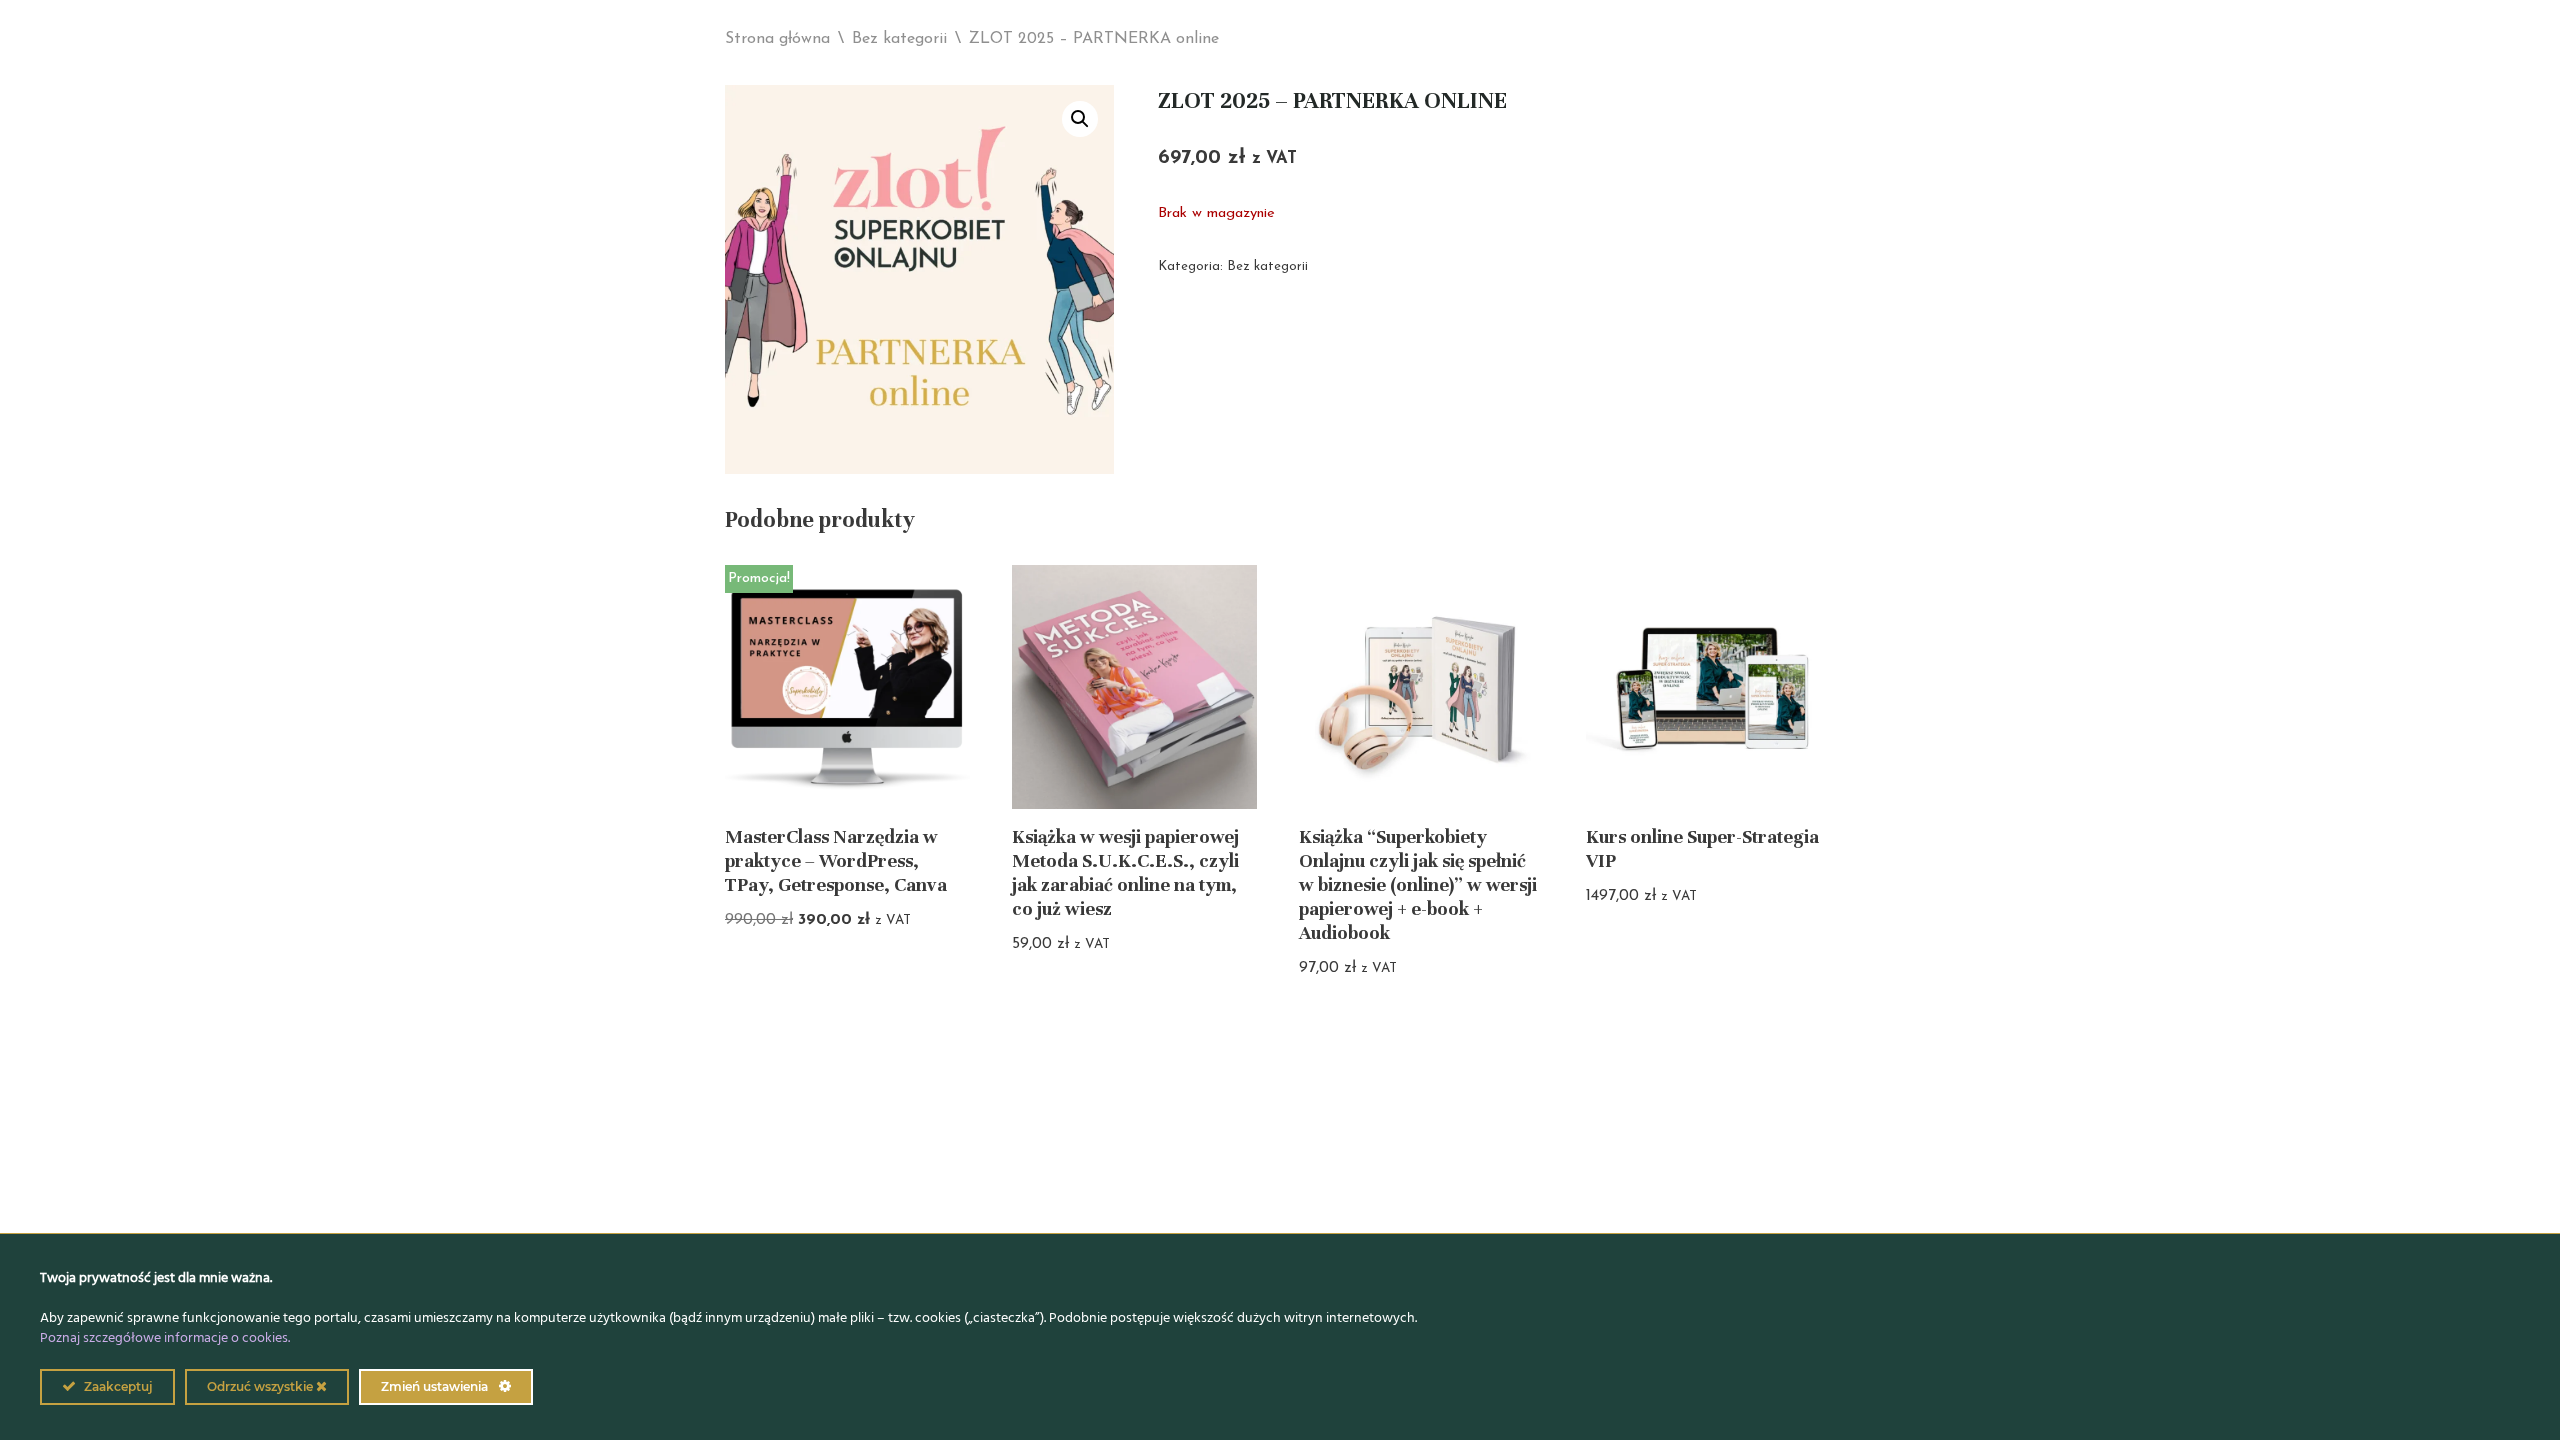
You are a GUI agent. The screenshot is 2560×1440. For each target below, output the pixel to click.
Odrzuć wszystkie (261, 1386)
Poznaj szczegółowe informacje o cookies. (165, 1338)
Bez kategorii (899, 39)
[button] (1080, 119)
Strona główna (777, 39)
